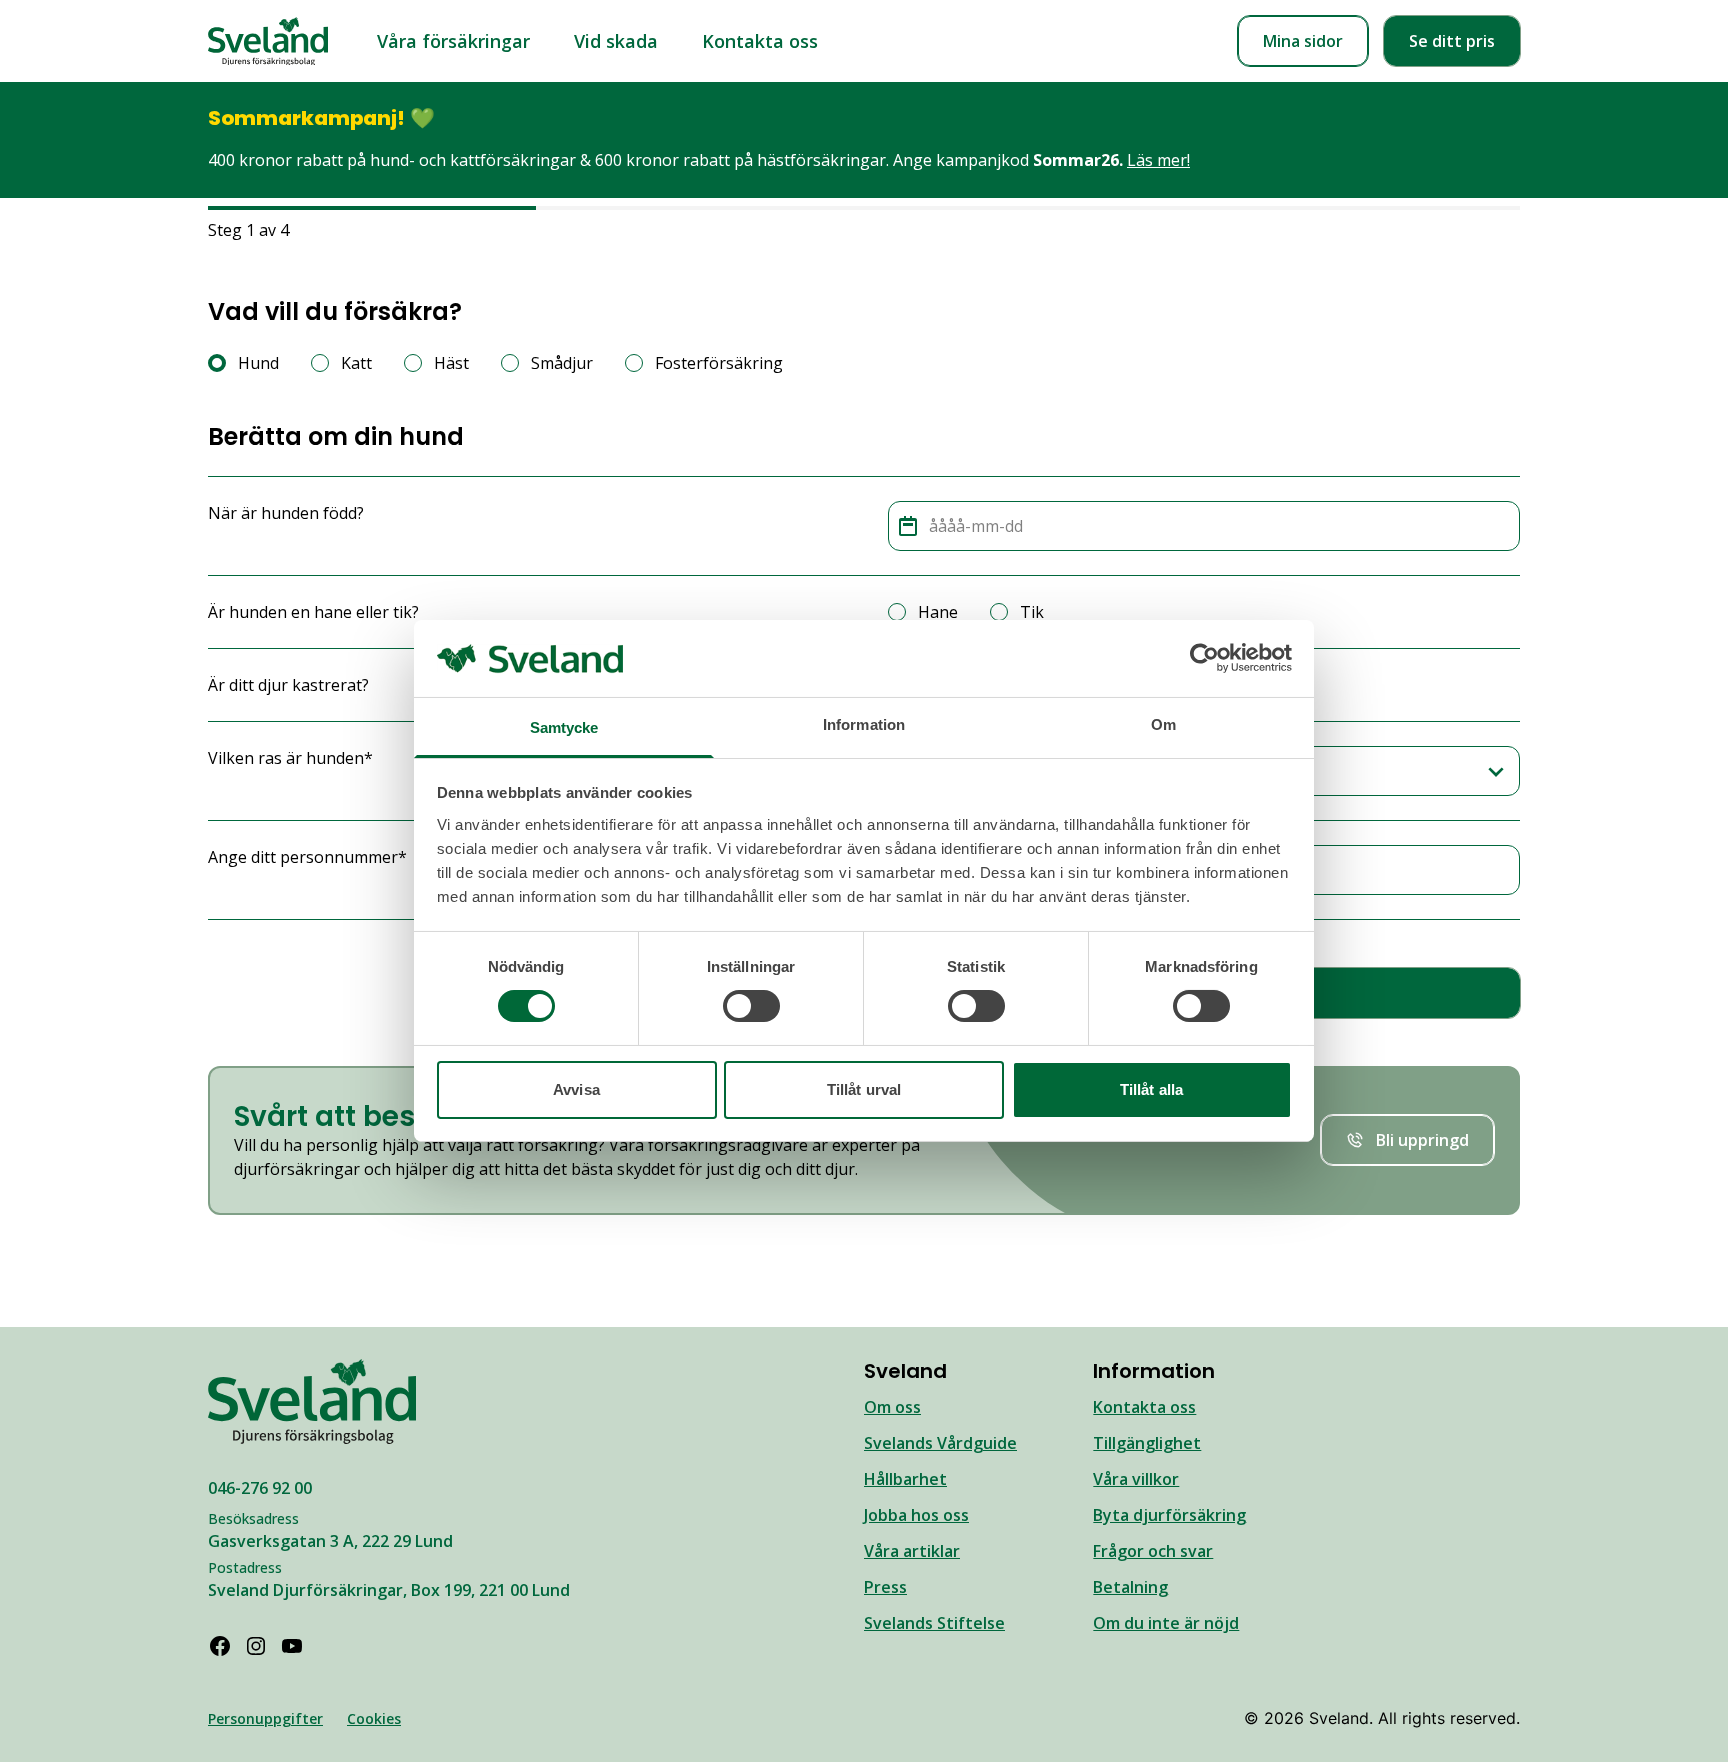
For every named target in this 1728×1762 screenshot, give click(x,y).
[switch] (751, 1006)
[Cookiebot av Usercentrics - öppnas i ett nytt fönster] (1204, 658)
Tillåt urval (864, 1089)
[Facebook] (220, 1646)
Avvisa (576, 1089)
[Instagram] (256, 1646)
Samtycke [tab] (564, 727)
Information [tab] (864, 724)
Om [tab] (1163, 724)
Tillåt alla (1151, 1089)
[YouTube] (292, 1646)
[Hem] (268, 41)
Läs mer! (1158, 160)
